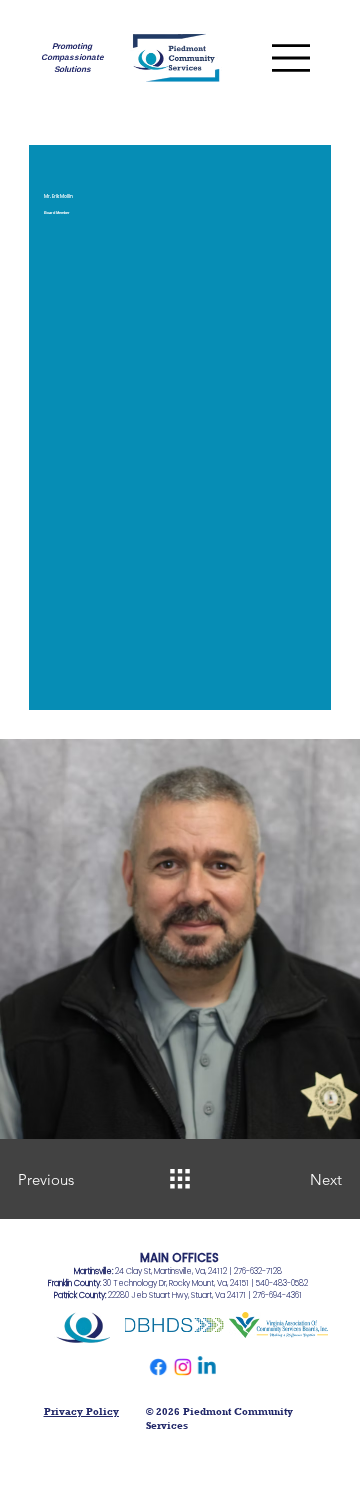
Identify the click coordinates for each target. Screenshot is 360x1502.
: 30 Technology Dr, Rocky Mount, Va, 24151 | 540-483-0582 (178, 1283)
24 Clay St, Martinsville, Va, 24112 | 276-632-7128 (178, 1271)
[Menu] (290, 57)
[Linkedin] (206, 1367)
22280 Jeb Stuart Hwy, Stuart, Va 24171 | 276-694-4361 (178, 1295)
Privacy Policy (81, 1411)
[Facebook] (158, 1367)
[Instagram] (182, 1367)
